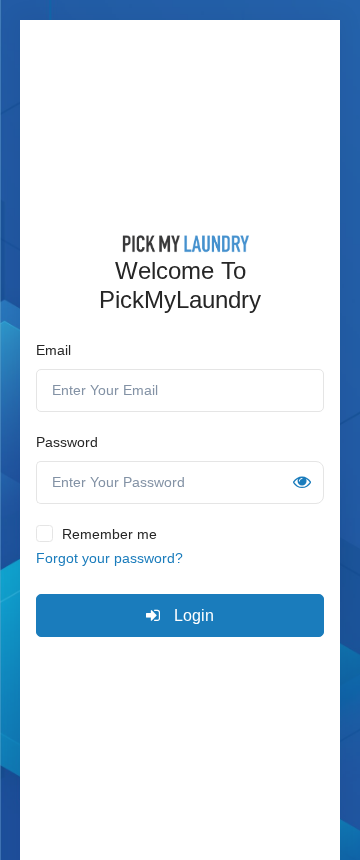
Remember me (109, 534)
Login (192, 615)
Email (53, 350)
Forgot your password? (109, 558)
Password (67, 442)
